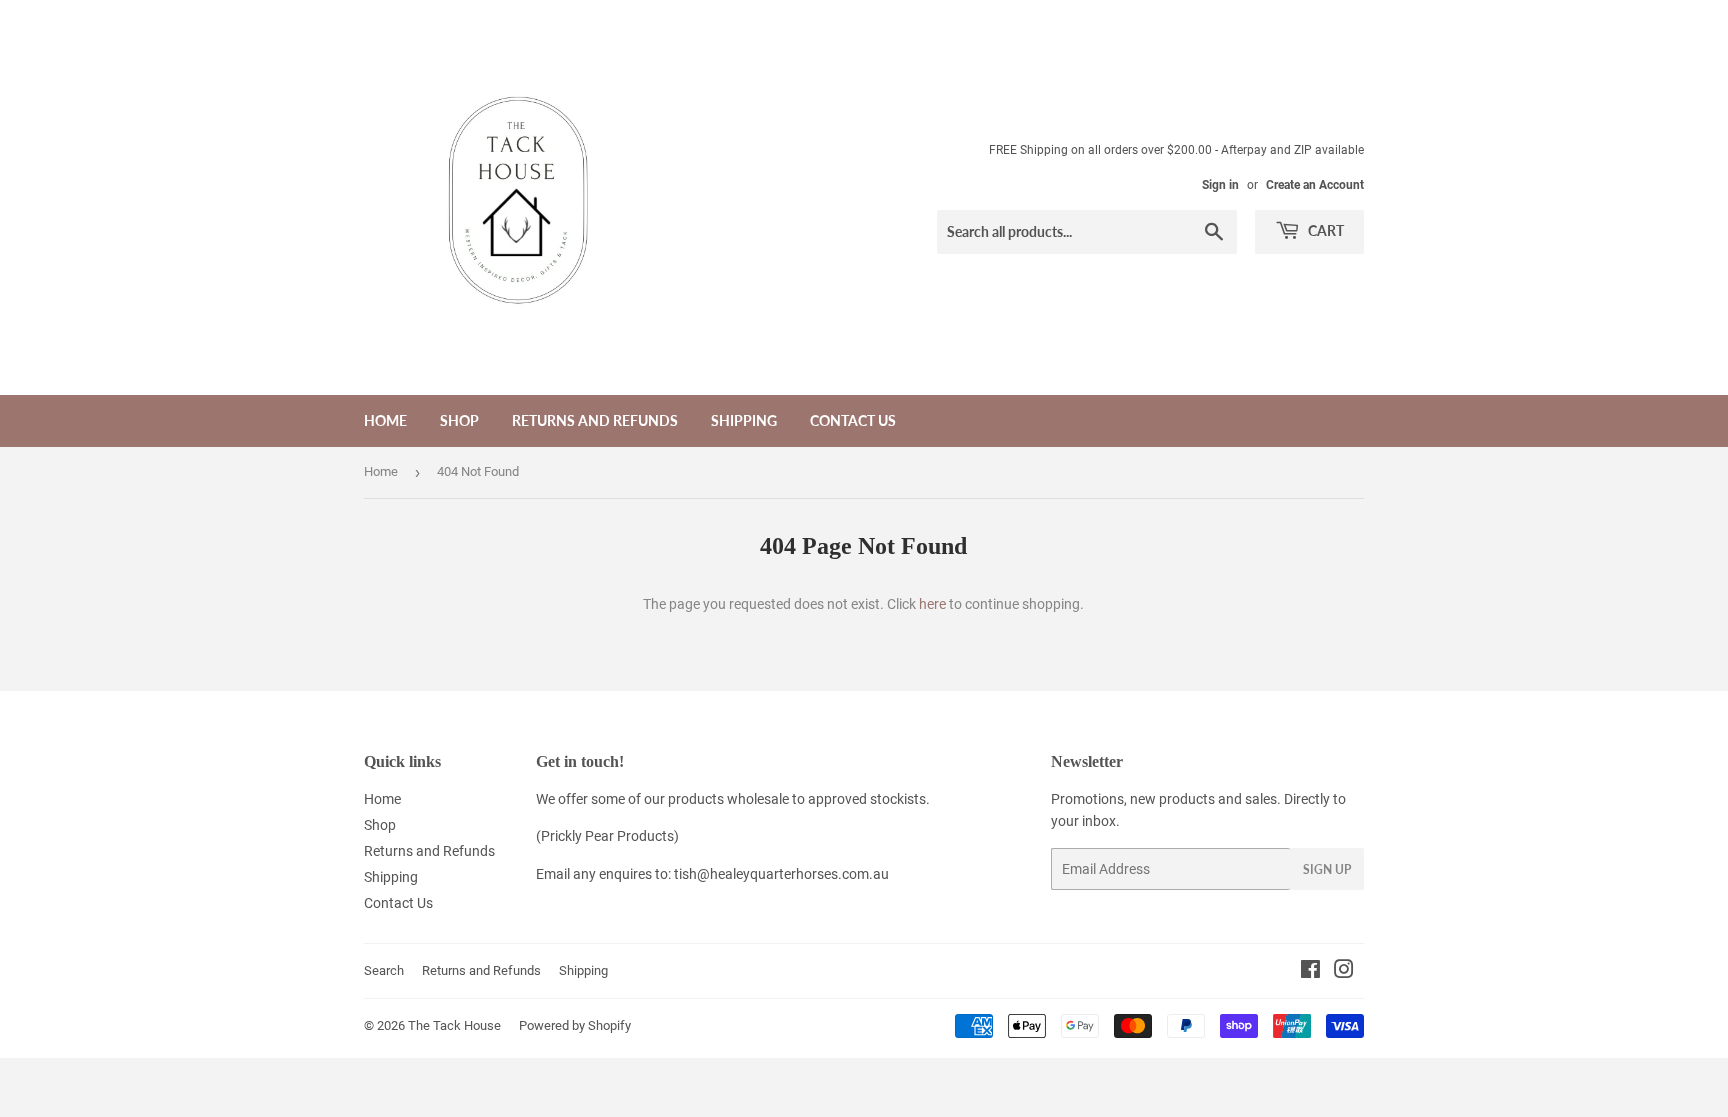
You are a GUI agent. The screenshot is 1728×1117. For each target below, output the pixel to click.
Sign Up (1327, 869)
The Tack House (454, 1025)
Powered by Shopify (575, 1025)
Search (384, 970)
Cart (1324, 230)
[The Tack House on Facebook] (1310, 972)
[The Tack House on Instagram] (1344, 972)
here (932, 604)
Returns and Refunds (595, 420)
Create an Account (1315, 185)
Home (385, 420)
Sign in (1220, 185)
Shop (459, 420)
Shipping (744, 420)
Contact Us (853, 420)
